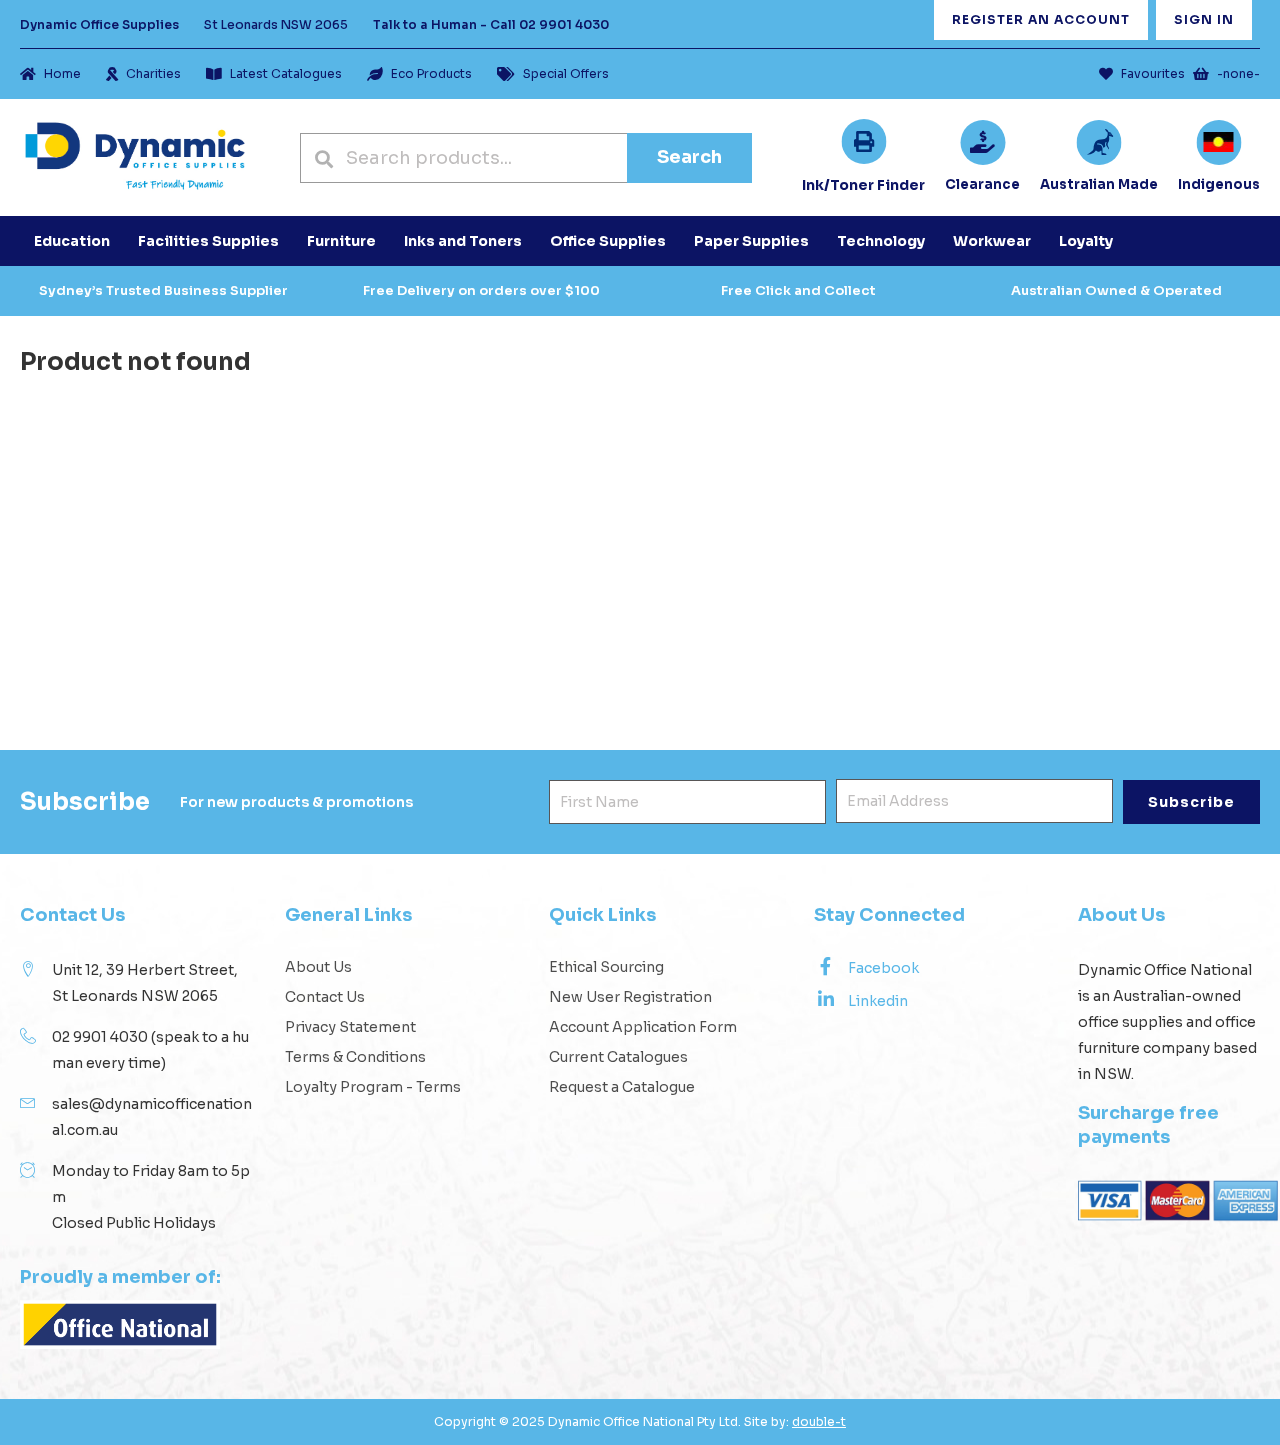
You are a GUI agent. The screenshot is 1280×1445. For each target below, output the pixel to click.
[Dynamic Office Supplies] (135, 157)
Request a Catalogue (622, 1087)
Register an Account (1041, 19)
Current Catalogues (618, 1057)
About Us (318, 967)
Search (689, 157)
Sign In (1204, 19)
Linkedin (878, 1001)
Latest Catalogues (286, 73)
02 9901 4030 (564, 24)
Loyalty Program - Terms (373, 1087)
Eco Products (431, 73)
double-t (819, 1421)
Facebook (883, 968)
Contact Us (325, 997)
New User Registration (630, 997)
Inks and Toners (463, 241)
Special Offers (566, 73)
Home (62, 73)
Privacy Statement (350, 1027)
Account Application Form (643, 1027)
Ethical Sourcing (606, 967)
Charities (153, 73)
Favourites (1153, 73)
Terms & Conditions (355, 1057)
